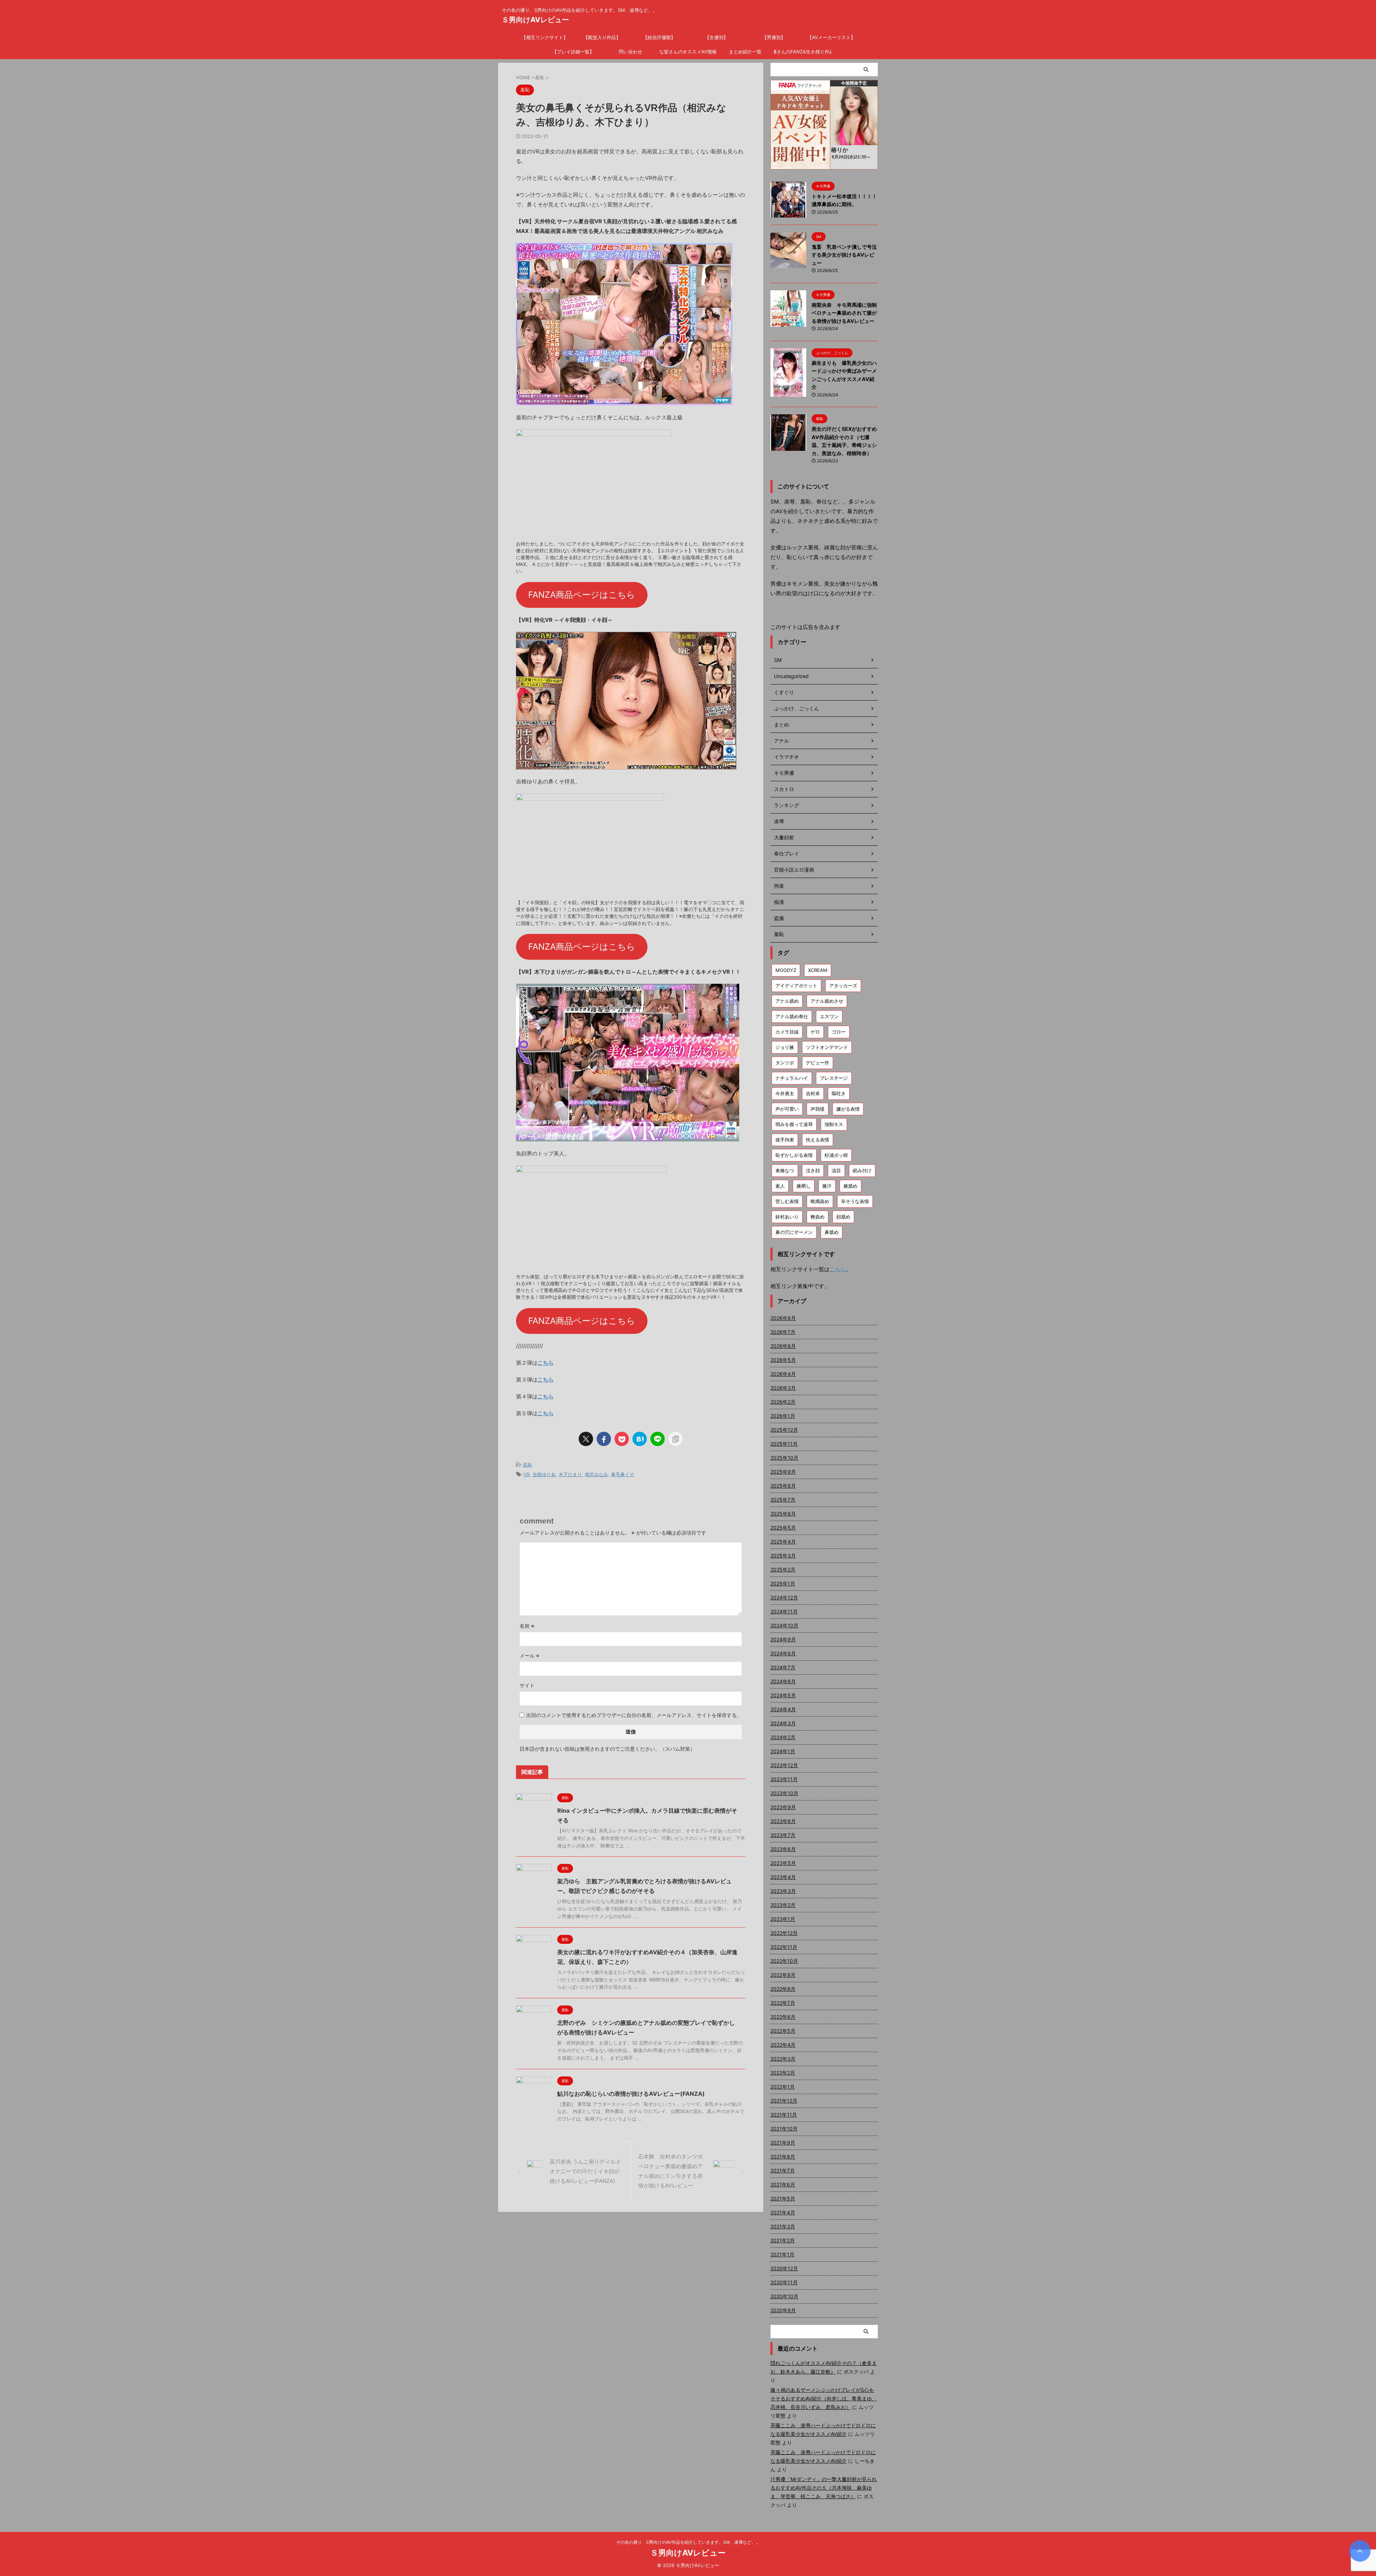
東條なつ (785, 1170)
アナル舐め (787, 1001)
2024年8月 (783, 1653)
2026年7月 (783, 1332)
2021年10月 (784, 2129)
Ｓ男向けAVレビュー (535, 20)
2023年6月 (783, 1849)
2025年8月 (783, 1486)
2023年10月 (784, 1793)
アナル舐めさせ (827, 1001)
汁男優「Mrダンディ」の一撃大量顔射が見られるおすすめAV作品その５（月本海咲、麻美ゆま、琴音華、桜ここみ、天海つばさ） (824, 2488)
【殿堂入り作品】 (602, 37)
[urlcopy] (675, 1439)
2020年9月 (783, 2310)
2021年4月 (783, 2212)
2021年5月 (783, 2198)
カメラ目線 (787, 1032)
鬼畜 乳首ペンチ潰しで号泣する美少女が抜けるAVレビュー (844, 255)
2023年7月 (783, 1835)
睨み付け (862, 1170)
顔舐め (843, 1217)
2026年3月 (783, 1388)
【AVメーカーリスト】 (831, 37)
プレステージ (834, 1078)
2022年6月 (783, 2017)
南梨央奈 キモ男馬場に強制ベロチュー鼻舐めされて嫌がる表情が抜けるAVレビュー (844, 313)
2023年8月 (783, 1821)
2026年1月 (783, 1416)
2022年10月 (784, 1961)
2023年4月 (783, 1877)
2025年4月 (783, 1542)
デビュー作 (818, 1063)
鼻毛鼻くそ (623, 1474)
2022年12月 (784, 1933)
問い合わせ (630, 52)
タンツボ (785, 1063)
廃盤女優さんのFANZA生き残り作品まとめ (803, 52)
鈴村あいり (787, 1217)
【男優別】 (774, 37)
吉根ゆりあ (544, 1474)
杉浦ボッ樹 (836, 1155)
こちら (546, 1363)
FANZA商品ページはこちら (582, 595)
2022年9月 (783, 1975)
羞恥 (527, 1465)
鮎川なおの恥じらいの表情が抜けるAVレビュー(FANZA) (631, 2094)
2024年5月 (783, 1695)
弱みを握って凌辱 (794, 1124)
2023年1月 (783, 1919)
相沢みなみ (596, 1474)
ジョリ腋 (785, 1047)
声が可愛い (787, 1109)
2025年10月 (784, 1458)
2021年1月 (782, 2254)
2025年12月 (784, 1430)
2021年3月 (783, 2226)
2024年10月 (784, 1625)
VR (527, 1474)
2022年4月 (783, 2045)
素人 (780, 1186)
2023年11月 (784, 1779)
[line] (658, 1439)
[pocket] (622, 1439)
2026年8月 (783, 1318)
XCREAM (818, 970)
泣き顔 (813, 1170)
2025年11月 (784, 1444)
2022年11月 (784, 1947)
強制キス (834, 1124)
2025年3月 (783, 1556)
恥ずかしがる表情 (794, 1155)
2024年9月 (783, 1639)
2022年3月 (783, 2059)
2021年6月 (783, 2184)
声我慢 (818, 1109)
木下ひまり (570, 1474)
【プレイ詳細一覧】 (573, 52)
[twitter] (586, 1439)
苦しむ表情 (787, 1201)
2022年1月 (783, 2087)
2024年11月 (784, 1611)
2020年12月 (784, 2268)
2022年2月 (783, 2073)
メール (529, 1656)
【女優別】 (716, 37)
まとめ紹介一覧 (745, 52)
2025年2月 (783, 1570)
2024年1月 (783, 1751)
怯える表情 (818, 1140)
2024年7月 (783, 1667)
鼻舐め (832, 1232)
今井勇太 (785, 1093)
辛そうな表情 (855, 1201)
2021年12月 (784, 2101)
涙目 (836, 1170)
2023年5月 (783, 1863)
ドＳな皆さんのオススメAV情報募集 (688, 52)
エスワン (829, 1016)
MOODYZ (786, 970)
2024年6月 (783, 1681)
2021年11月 (784, 2115)
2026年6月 (783, 1346)
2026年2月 (783, 1402)
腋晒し (804, 1186)
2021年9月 (783, 2143)
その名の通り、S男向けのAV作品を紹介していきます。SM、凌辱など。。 (688, 2542)
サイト (527, 1685)
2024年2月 (783, 1737)
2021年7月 (783, 2170)
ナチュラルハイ (792, 1078)
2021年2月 (783, 2240)
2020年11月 (784, 2282)
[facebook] (604, 1439)
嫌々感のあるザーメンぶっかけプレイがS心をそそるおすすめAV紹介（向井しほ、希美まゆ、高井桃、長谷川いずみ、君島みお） (824, 2398)
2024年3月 (783, 1723)
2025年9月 (783, 1472)
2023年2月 (783, 1905)
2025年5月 (783, 1528)
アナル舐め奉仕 (792, 1016)
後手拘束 (785, 1140)
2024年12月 (784, 1597)
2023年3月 (783, 1891)
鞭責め (818, 1217)
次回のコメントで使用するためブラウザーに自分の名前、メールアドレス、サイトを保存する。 (634, 1715)
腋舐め (851, 1186)
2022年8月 (783, 1989)
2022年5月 (783, 2031)
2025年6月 (783, 1514)
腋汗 (827, 1186)
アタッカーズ (843, 986)
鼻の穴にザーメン (794, 1232)
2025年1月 (783, 1583)
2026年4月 (783, 1374)
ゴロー (839, 1032)
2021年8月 (783, 2157)
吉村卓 (813, 1093)
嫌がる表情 (848, 1109)
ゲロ (815, 1032)
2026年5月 (783, 1360)
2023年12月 (784, 1765)
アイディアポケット (796, 986)
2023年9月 (783, 1807)
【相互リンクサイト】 (545, 37)
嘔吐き (839, 1093)
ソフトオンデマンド (827, 1047)
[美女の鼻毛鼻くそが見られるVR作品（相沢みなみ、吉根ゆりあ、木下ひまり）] (640, 1439)
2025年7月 (783, 1500)
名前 (527, 1626)
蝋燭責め (820, 1201)
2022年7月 (783, 2003)
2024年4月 (783, 1709)
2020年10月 (784, 2296)
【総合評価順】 (659, 37)
